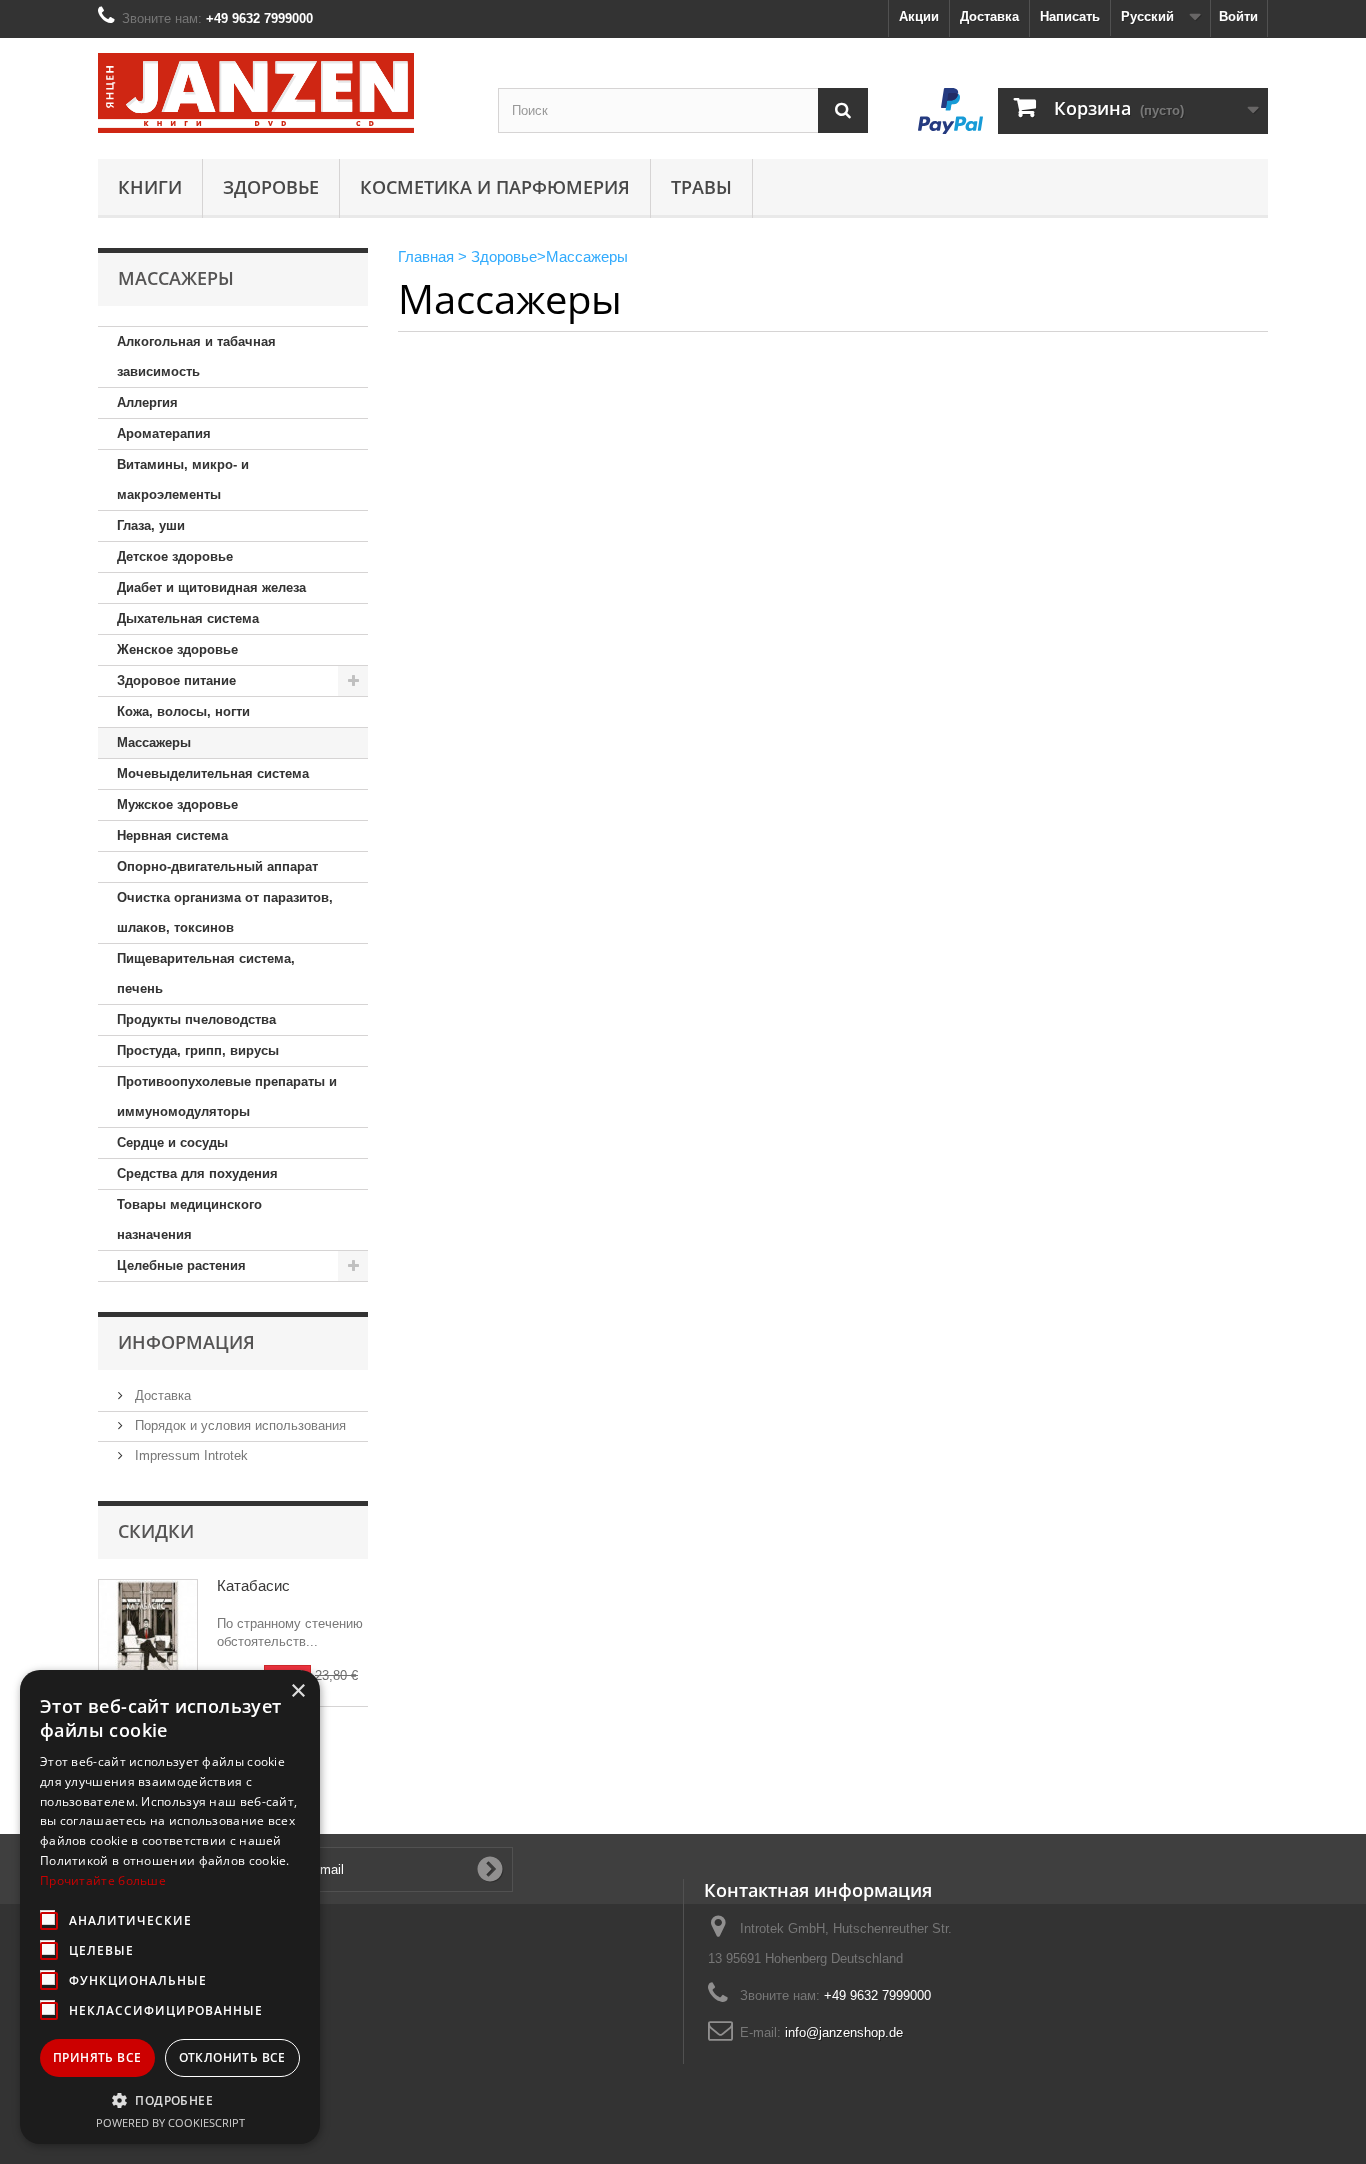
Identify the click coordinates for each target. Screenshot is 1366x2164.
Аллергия (147, 402)
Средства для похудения (197, 1173)
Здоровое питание (176, 680)
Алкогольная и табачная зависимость (196, 356)
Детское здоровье (175, 556)
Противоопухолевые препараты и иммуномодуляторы (227, 1096)
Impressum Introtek (189, 1455)
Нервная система (172, 835)
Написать (1070, 16)
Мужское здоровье (177, 804)
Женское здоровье (177, 649)
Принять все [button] (97, 2057)
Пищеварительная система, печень (206, 973)
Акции (919, 16)
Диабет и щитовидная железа (211, 587)
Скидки (156, 1531)
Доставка (989, 16)
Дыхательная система (188, 618)
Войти (1238, 16)
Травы (701, 187)
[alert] (170, 1907)
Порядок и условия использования (238, 1425)
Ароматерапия (164, 433)
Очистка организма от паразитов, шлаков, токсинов (225, 912)
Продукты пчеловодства (196, 1019)
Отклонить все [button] (232, 2057)
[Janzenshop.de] (283, 93)
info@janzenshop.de (844, 2032)
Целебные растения (181, 1265)
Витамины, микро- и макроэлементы (183, 479)
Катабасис (253, 1585)
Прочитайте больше (103, 1880)
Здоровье (271, 187)
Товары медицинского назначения (189, 1219)
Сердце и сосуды (172, 1142)
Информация (186, 1342)
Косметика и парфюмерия (495, 187)
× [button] (297, 1691)
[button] (170, 2100)
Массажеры (154, 742)
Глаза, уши (151, 525)
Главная (426, 256)
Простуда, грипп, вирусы (198, 1050)
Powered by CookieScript (170, 2122)
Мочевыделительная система (213, 773)
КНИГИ (150, 187)
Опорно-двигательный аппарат (217, 866)
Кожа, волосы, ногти (183, 711)
